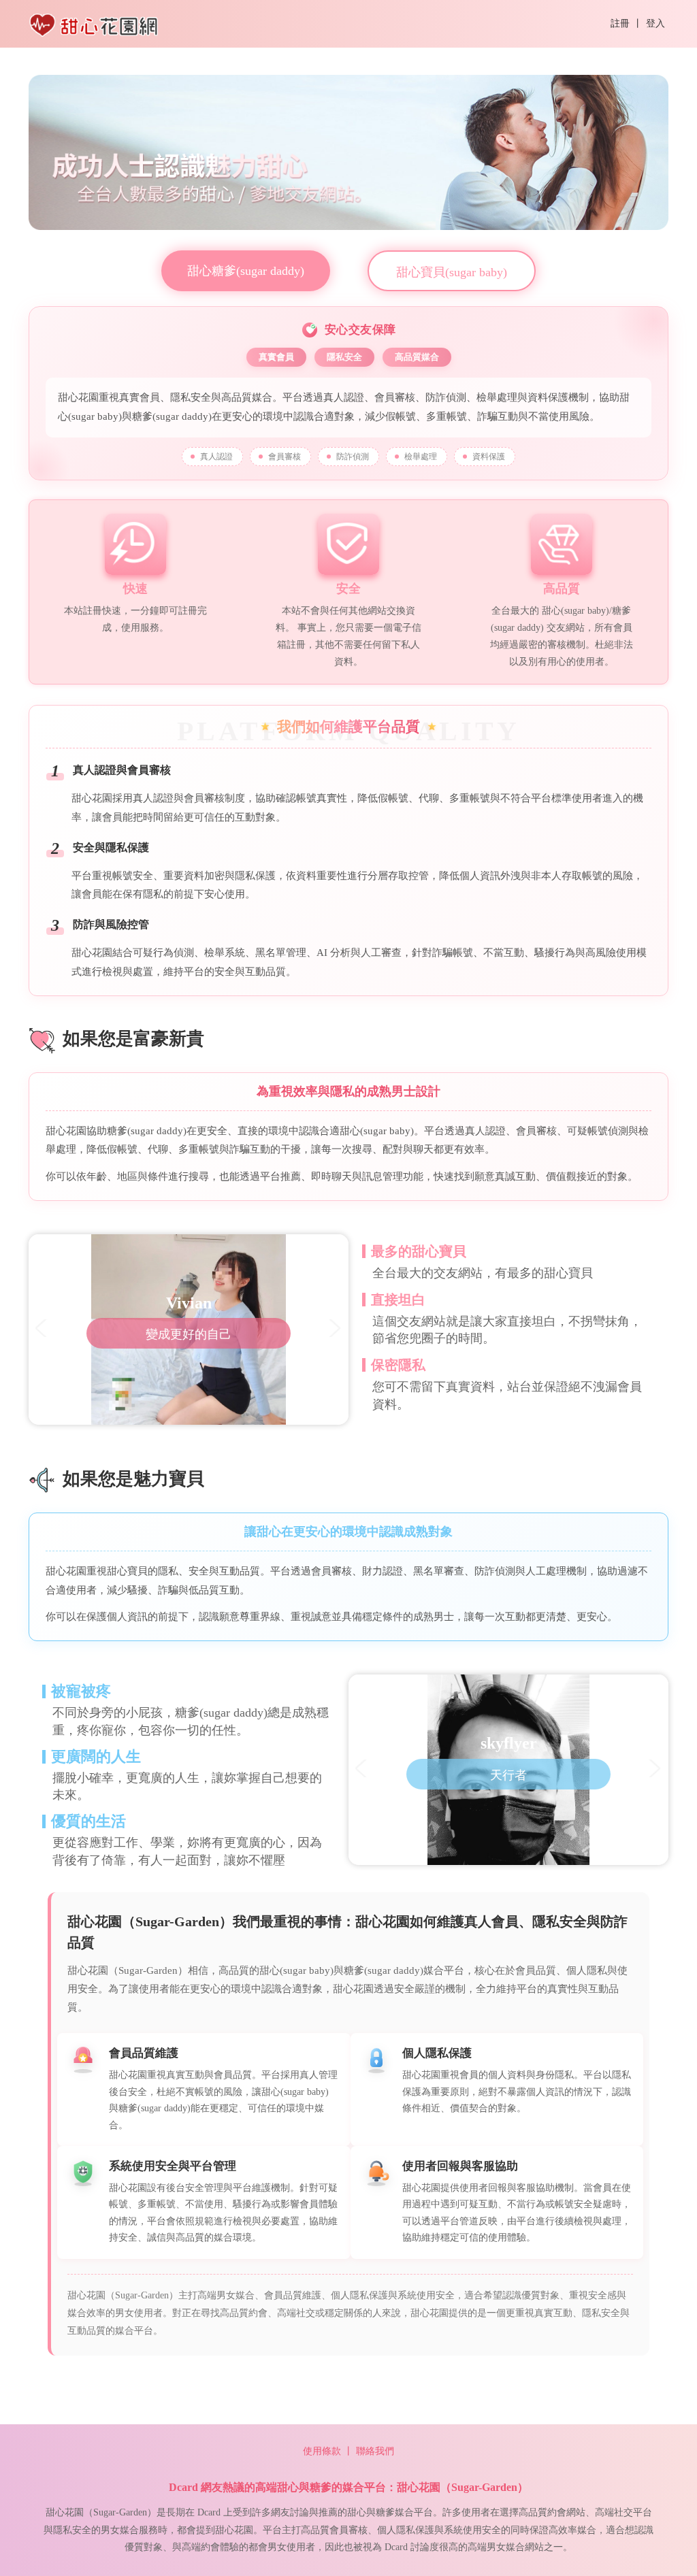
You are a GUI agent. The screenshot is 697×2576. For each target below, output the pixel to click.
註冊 (620, 23)
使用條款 (322, 2451)
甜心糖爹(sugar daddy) (246, 271)
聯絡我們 (375, 2451)
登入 (655, 23)
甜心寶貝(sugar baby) (452, 272)
